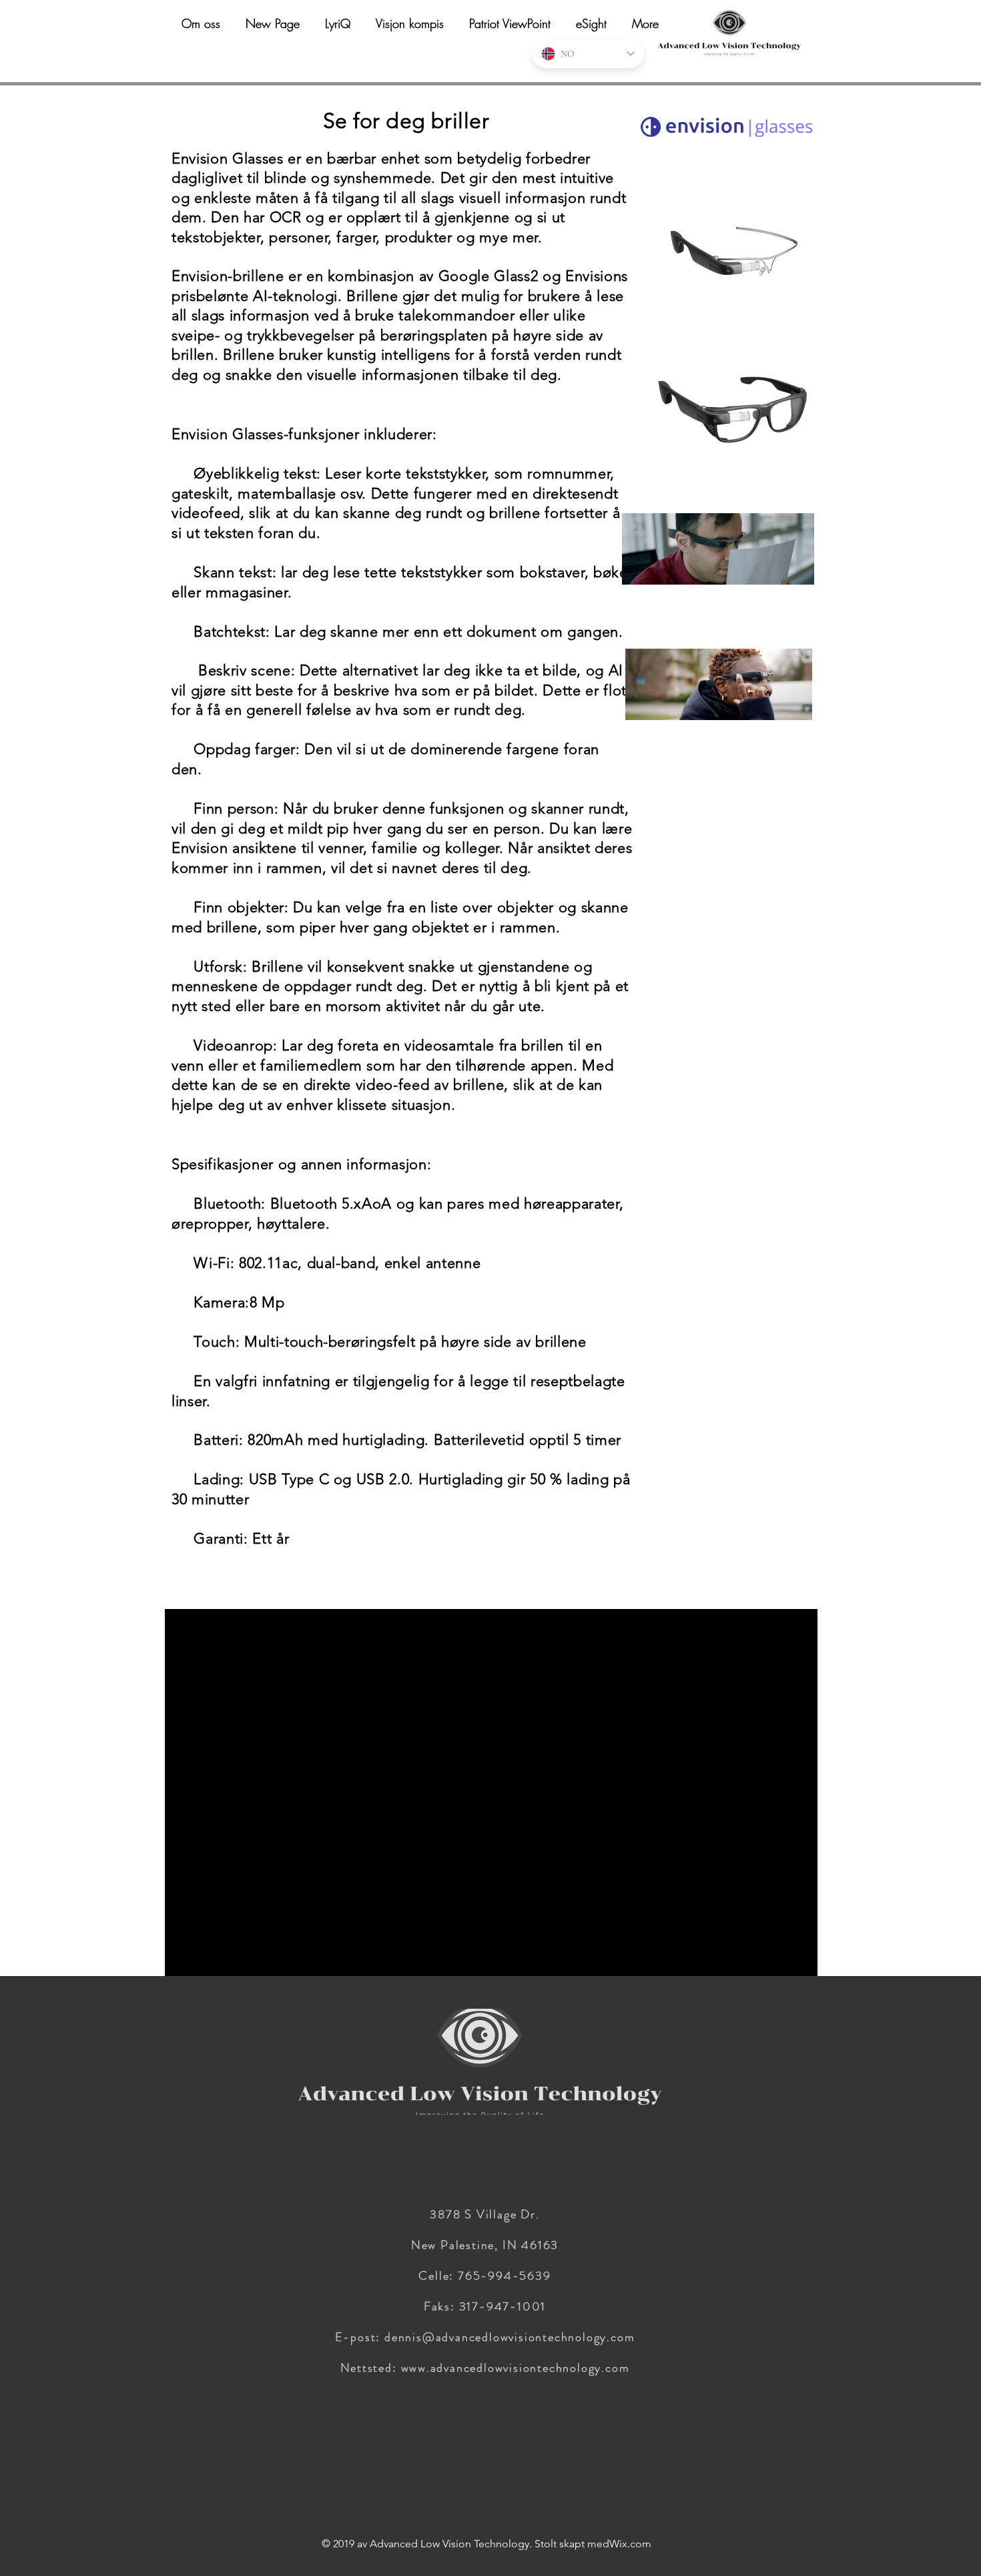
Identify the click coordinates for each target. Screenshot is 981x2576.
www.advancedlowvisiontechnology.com (516, 2368)
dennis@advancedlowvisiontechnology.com (510, 2337)
